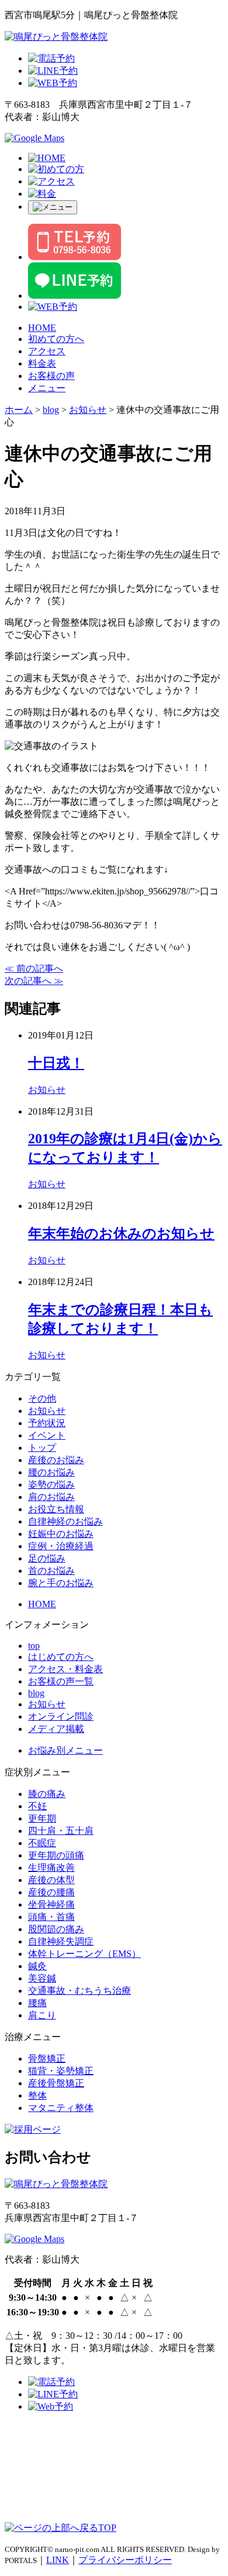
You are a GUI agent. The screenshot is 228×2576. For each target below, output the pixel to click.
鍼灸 (37, 1966)
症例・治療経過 (61, 1546)
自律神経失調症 (61, 1941)
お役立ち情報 (56, 1509)
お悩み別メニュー (65, 1750)
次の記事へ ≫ (34, 981)
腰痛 (37, 2003)
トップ (42, 1448)
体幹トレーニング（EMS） (84, 1954)
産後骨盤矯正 (56, 2083)
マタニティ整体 (61, 2108)
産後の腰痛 (51, 1892)
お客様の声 (51, 376)
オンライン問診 (61, 1716)
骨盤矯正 (47, 2059)
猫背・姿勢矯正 (61, 2071)
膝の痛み (47, 1794)
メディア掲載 (56, 1729)
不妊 (37, 1806)
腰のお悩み (51, 1472)
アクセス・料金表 (65, 1669)
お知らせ (47, 1090)
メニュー (47, 388)
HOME (42, 328)
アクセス (47, 351)
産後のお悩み (56, 1460)
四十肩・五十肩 (61, 1831)
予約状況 (47, 1423)
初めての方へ (56, 339)
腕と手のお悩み (61, 1583)
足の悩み (47, 1558)
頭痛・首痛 (51, 1917)
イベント (47, 1435)
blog (36, 1693)
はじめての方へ (61, 1657)
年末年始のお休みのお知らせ (121, 1234)
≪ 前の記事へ (34, 968)
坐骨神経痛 (51, 1904)
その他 (42, 1398)
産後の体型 (51, 1880)
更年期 (42, 1818)
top (34, 1646)
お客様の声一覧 (61, 1681)
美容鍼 (42, 1978)
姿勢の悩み (51, 1485)
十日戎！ (56, 1063)
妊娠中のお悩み (61, 1534)
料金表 (42, 363)
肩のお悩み (51, 1497)
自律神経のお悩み (65, 1521)
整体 (37, 2095)
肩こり (42, 2015)
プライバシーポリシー (125, 2560)
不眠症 (42, 1843)
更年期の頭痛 (56, 1855)
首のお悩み (51, 1571)
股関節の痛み (56, 1929)
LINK (58, 2560)
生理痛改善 (51, 1868)
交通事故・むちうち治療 (80, 1991)
